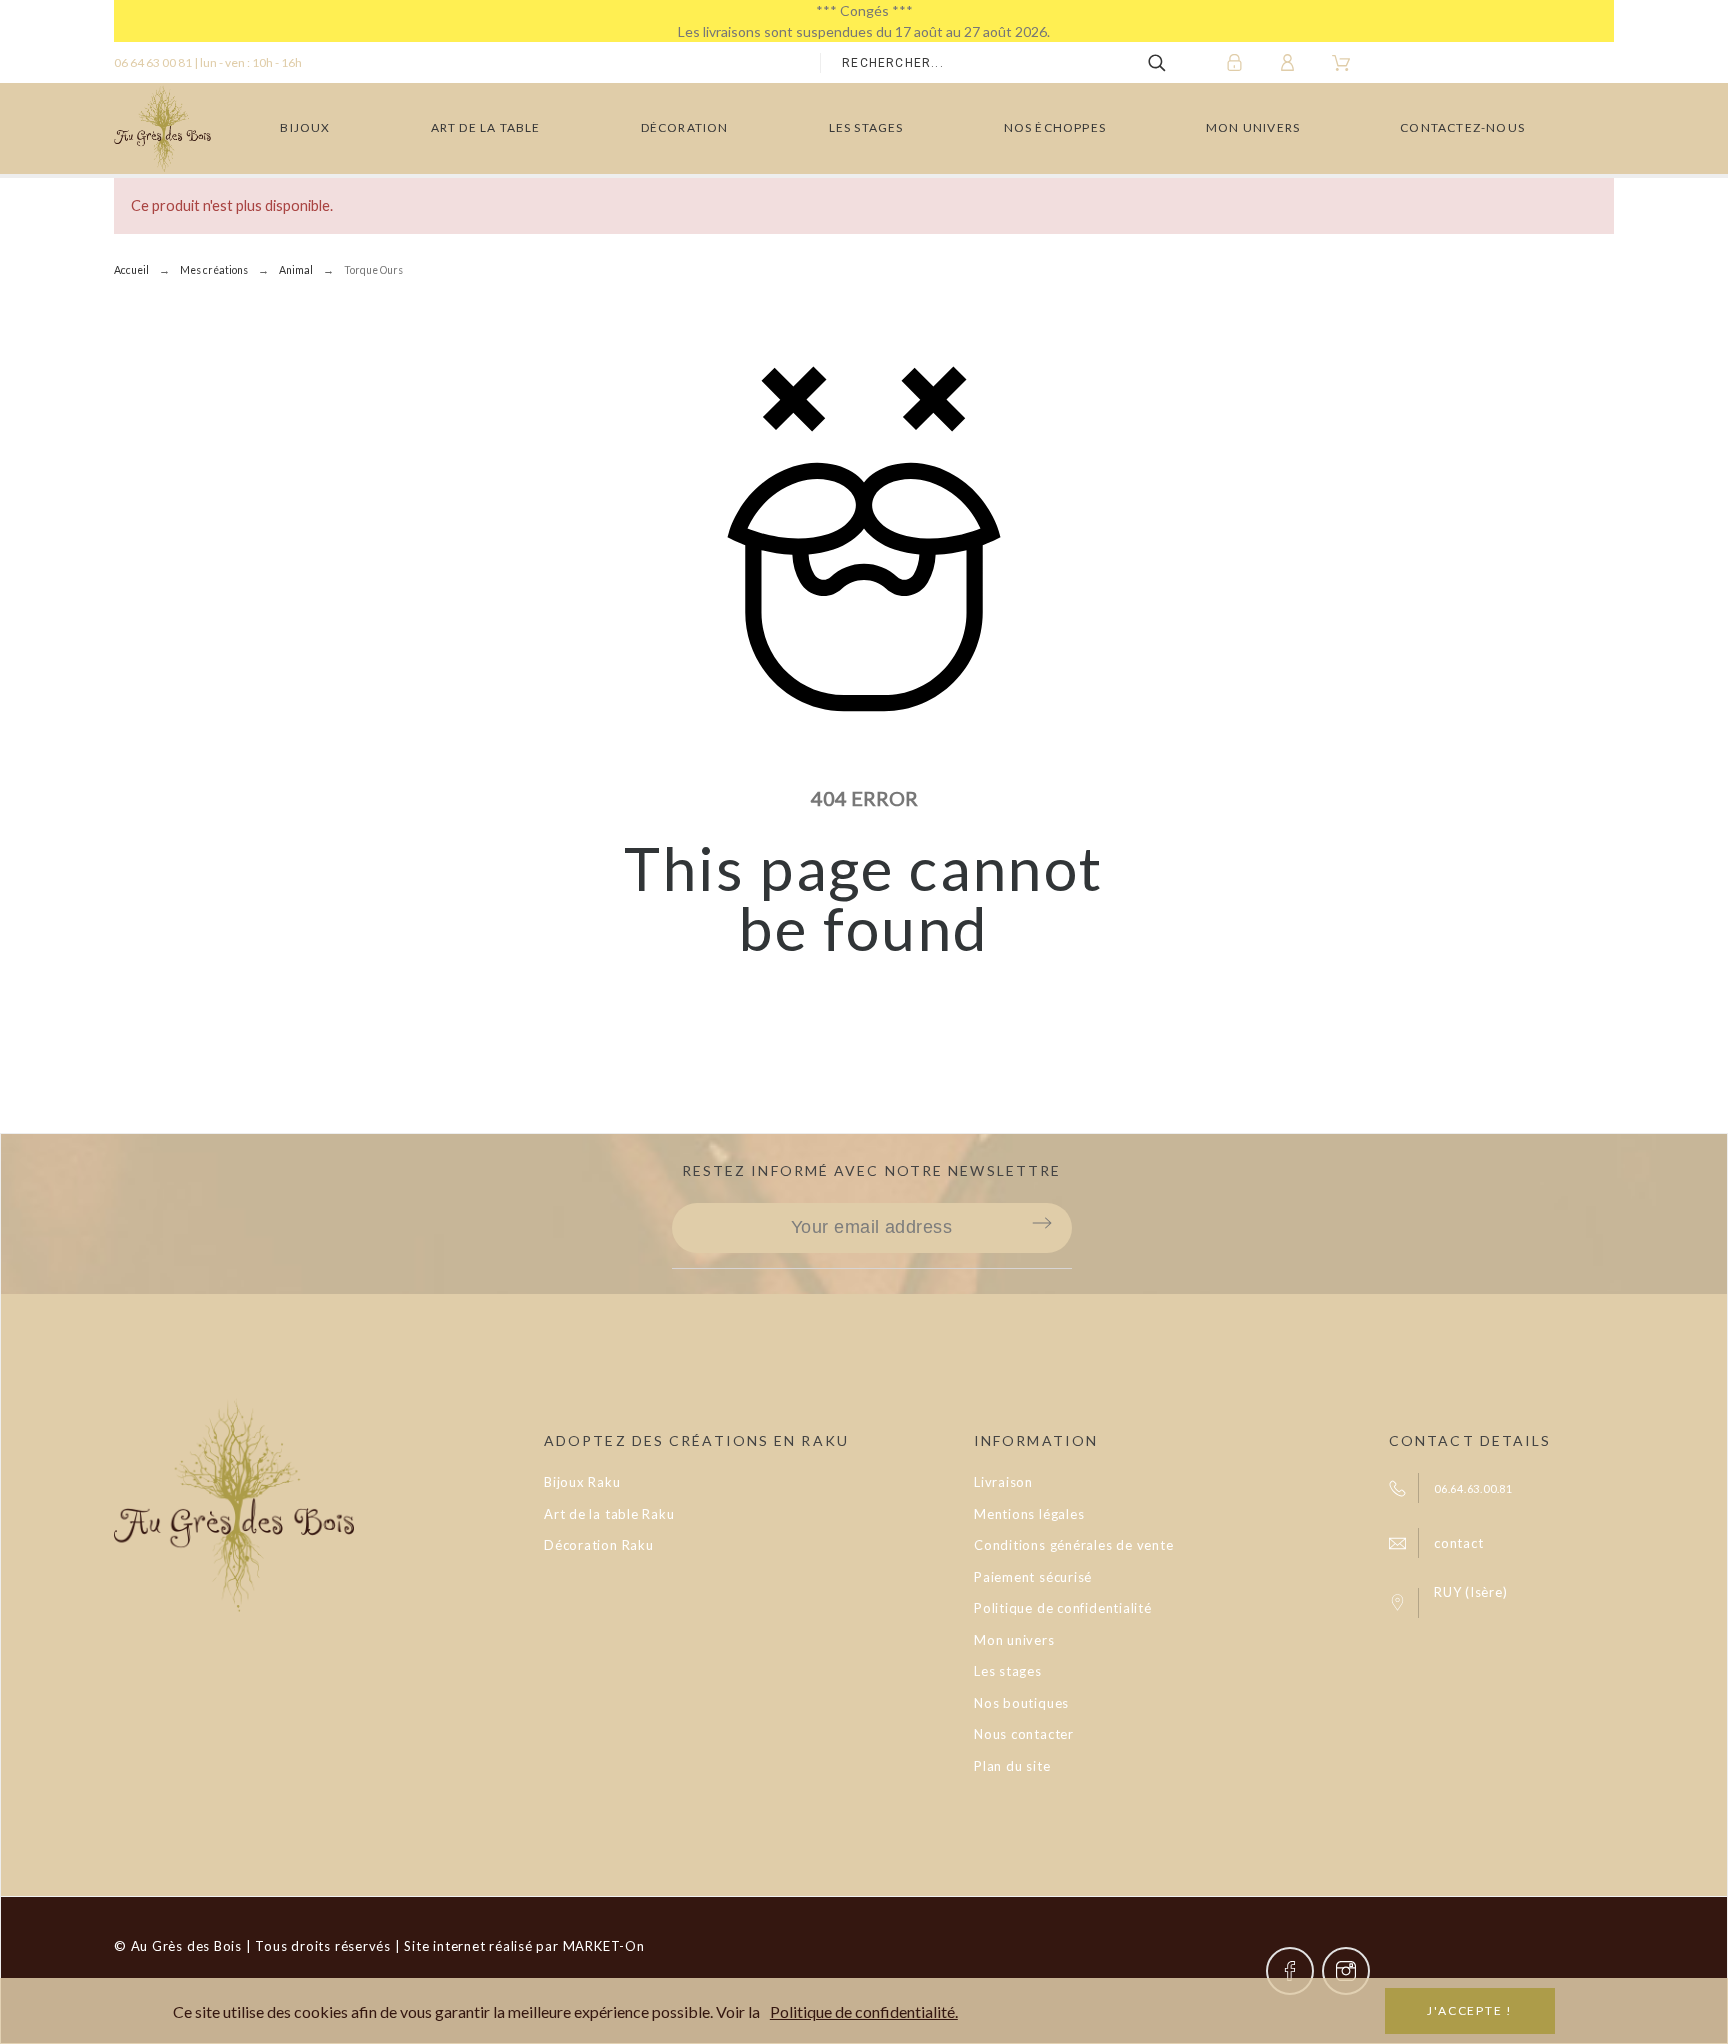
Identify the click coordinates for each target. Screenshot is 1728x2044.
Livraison (1003, 1482)
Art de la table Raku (609, 1514)
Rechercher (1171, 63)
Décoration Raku (599, 1545)
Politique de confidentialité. (864, 2011)
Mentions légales (1029, 1514)
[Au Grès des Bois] (162, 128)
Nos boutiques (1021, 1703)
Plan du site (1012, 1766)
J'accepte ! (1470, 2010)
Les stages (1008, 1671)
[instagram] (1346, 1971)
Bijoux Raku (582, 1482)
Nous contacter (1024, 1734)
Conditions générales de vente (1074, 1545)
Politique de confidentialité (1063, 1608)
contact (1458, 1543)
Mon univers (1014, 1640)
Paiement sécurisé (1033, 1577)
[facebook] (1290, 1971)
